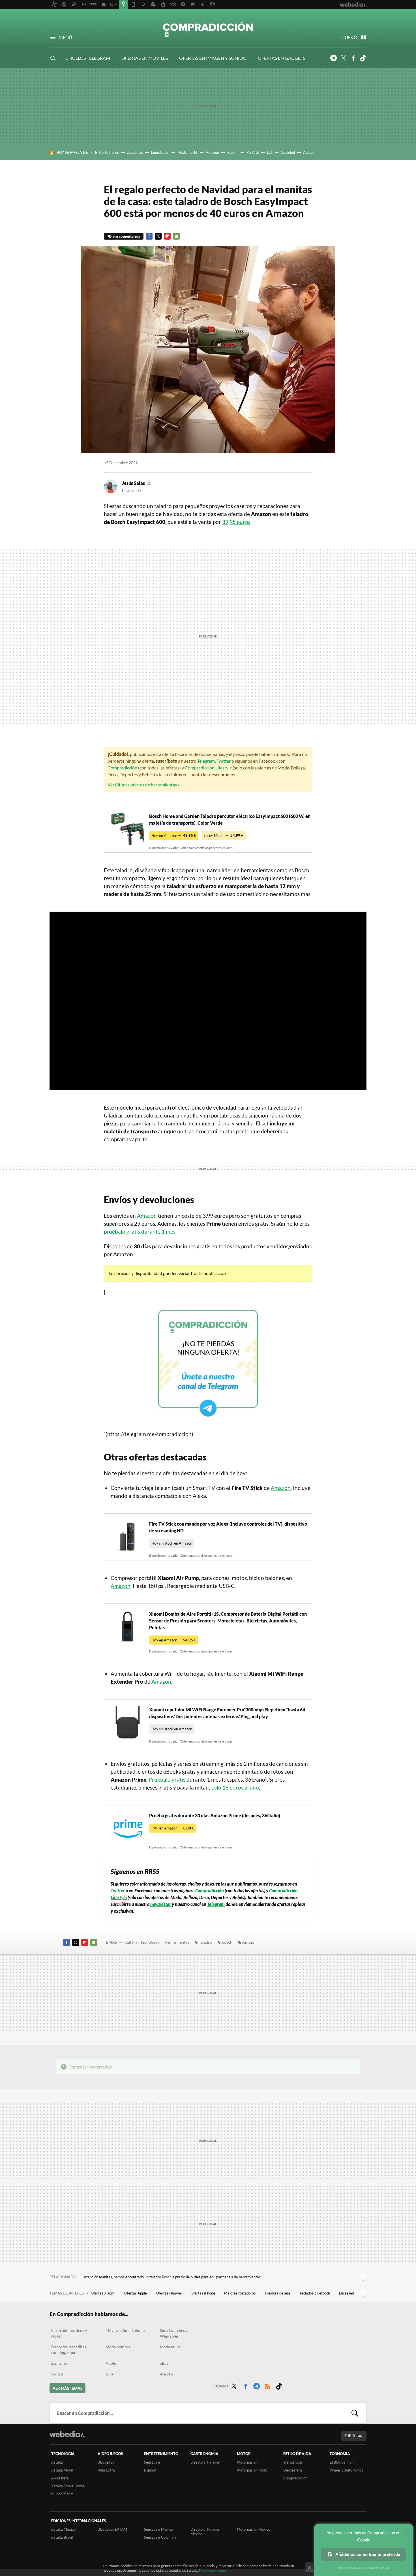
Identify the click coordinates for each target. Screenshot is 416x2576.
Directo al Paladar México (205, 2532)
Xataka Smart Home (68, 2486)
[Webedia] (67, 2434)
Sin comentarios (126, 236)
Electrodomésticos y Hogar (69, 2333)
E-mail (176, 236)
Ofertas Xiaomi (103, 2293)
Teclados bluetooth (315, 2293)
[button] (136, 483)
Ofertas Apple (136, 2293)
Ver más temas (67, 2388)
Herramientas (177, 1942)
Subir (350, 2436)
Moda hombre (118, 2347)
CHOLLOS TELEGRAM (88, 58)
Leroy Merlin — (224, 835)
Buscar (355, 2413)
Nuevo (349, 37)
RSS (268, 2385)
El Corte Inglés (107, 152)
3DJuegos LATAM (112, 2529)
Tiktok (363, 58)
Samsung (59, 2363)
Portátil (253, 152)
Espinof (150, 2470)
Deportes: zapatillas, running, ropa (69, 2350)
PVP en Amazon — (173, 1828)
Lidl (270, 152)
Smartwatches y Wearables (174, 2333)
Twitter (343, 58)
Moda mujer (171, 2347)
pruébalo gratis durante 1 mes (140, 1232)
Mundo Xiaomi (63, 2494)
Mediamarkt (187, 152)
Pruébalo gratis (167, 1779)
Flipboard (167, 236)
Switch (57, 2374)
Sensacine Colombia (160, 2537)
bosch (227, 1942)
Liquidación (160, 152)
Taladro (205, 1942)
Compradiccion (295, 2478)
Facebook (353, 58)
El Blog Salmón (342, 2462)
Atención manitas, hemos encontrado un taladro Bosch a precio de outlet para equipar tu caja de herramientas (172, 2277)
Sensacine (152, 2462)
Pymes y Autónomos (346, 2470)
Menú (65, 37)
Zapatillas (135, 152)
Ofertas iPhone (203, 2293)
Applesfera (60, 2478)
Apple (111, 2363)
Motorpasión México (254, 2529)
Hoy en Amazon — (174, 835)
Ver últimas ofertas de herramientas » (144, 785)
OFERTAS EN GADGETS (282, 58)
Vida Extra (106, 2470)
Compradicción (208, 29)
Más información (212, 2570)
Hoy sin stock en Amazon (172, 1543)
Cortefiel (288, 152)
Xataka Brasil (62, 2537)
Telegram (333, 58)
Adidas (309, 152)
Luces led (347, 2293)
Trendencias (293, 2462)
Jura (109, 2374)
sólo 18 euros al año (235, 1787)
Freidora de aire (278, 2293)
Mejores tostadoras (240, 2293)
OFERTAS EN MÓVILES (145, 58)
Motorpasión (247, 2462)
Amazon (212, 152)
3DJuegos (106, 2462)
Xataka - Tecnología (142, 1942)
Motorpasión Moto (252, 2470)
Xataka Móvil (62, 2470)
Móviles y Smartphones (126, 2330)
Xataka (57, 2462)
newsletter (161, 1904)
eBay (164, 2363)
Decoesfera (293, 2470)
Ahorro (166, 2374)
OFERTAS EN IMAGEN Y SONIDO (213, 58)
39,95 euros (236, 522)
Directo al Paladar (205, 2462)
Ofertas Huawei (169, 2293)
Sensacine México (158, 2529)
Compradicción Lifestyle (208, 768)
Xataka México (63, 2529)
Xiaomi (233, 152)
